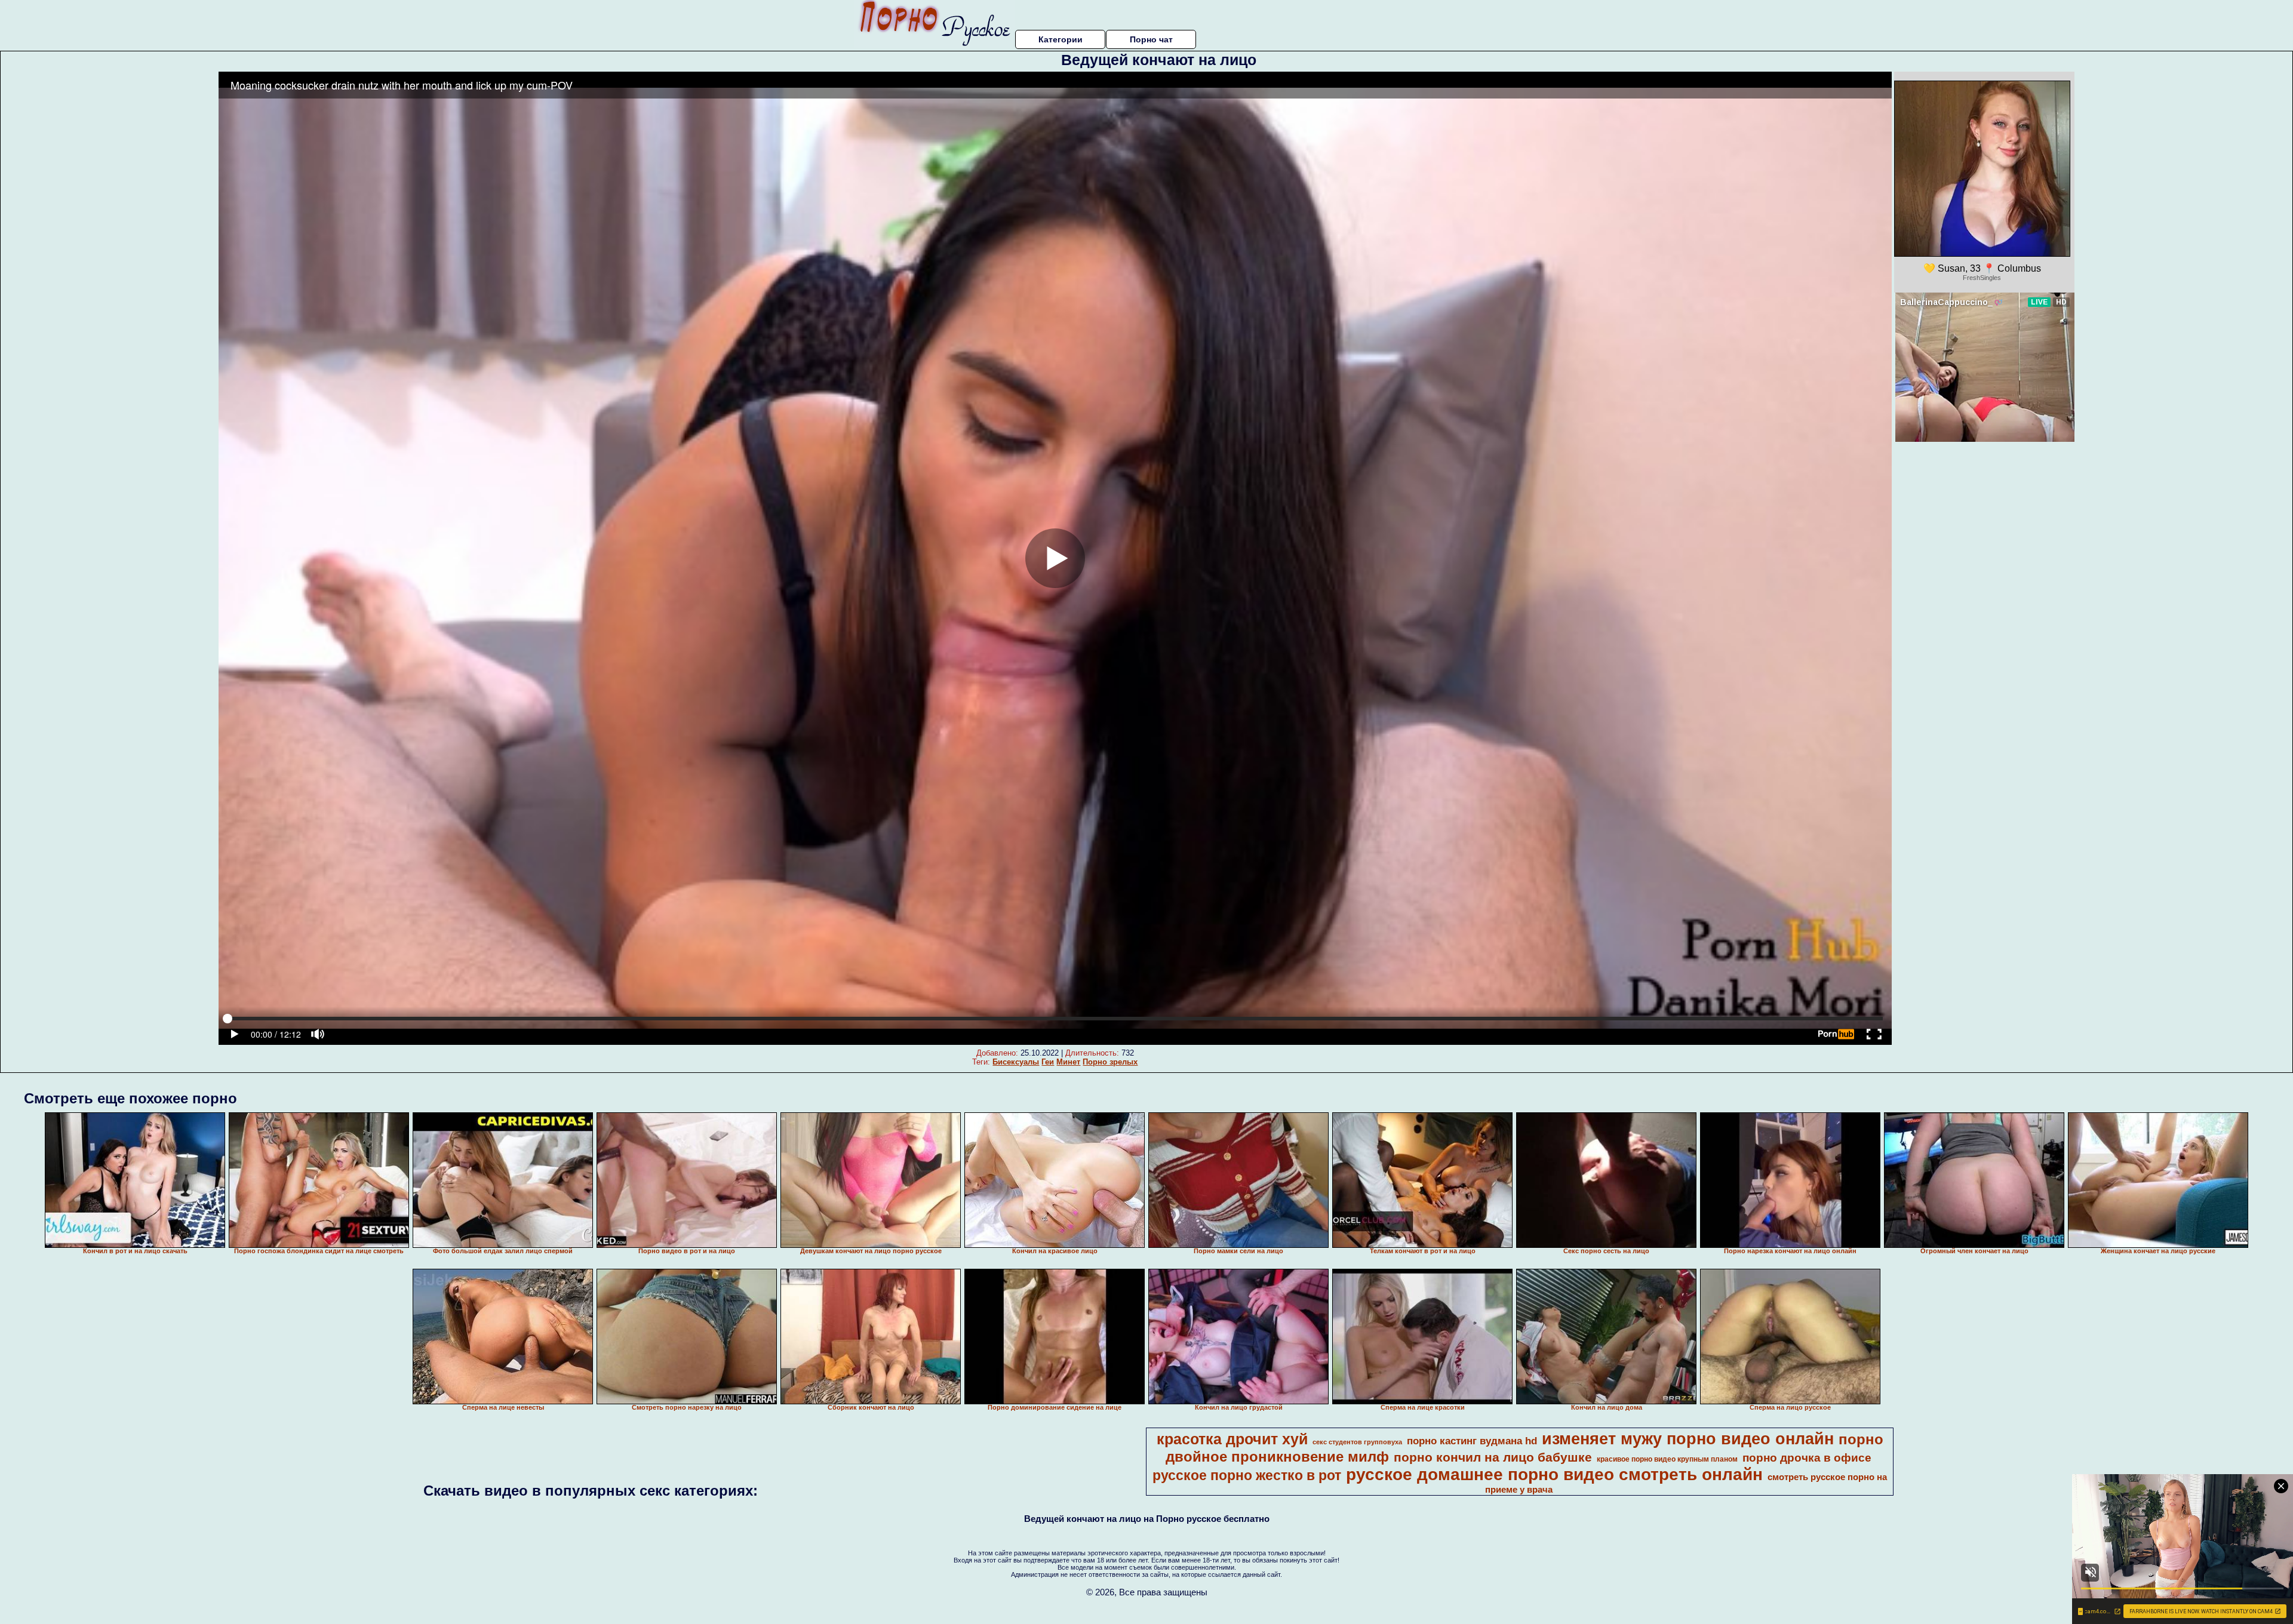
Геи (1048, 1062)
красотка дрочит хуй (1232, 1439)
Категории (1061, 39)
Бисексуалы (1016, 1062)
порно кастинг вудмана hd (1472, 1441)
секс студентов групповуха (1357, 1442)
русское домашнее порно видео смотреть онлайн (1554, 1474)
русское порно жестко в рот (1247, 1475)
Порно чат (1151, 39)
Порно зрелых (1110, 1062)
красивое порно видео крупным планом (1667, 1459)
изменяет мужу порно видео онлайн (1688, 1439)
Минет (1068, 1062)
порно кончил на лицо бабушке (1493, 1457)
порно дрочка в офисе (1807, 1458)
